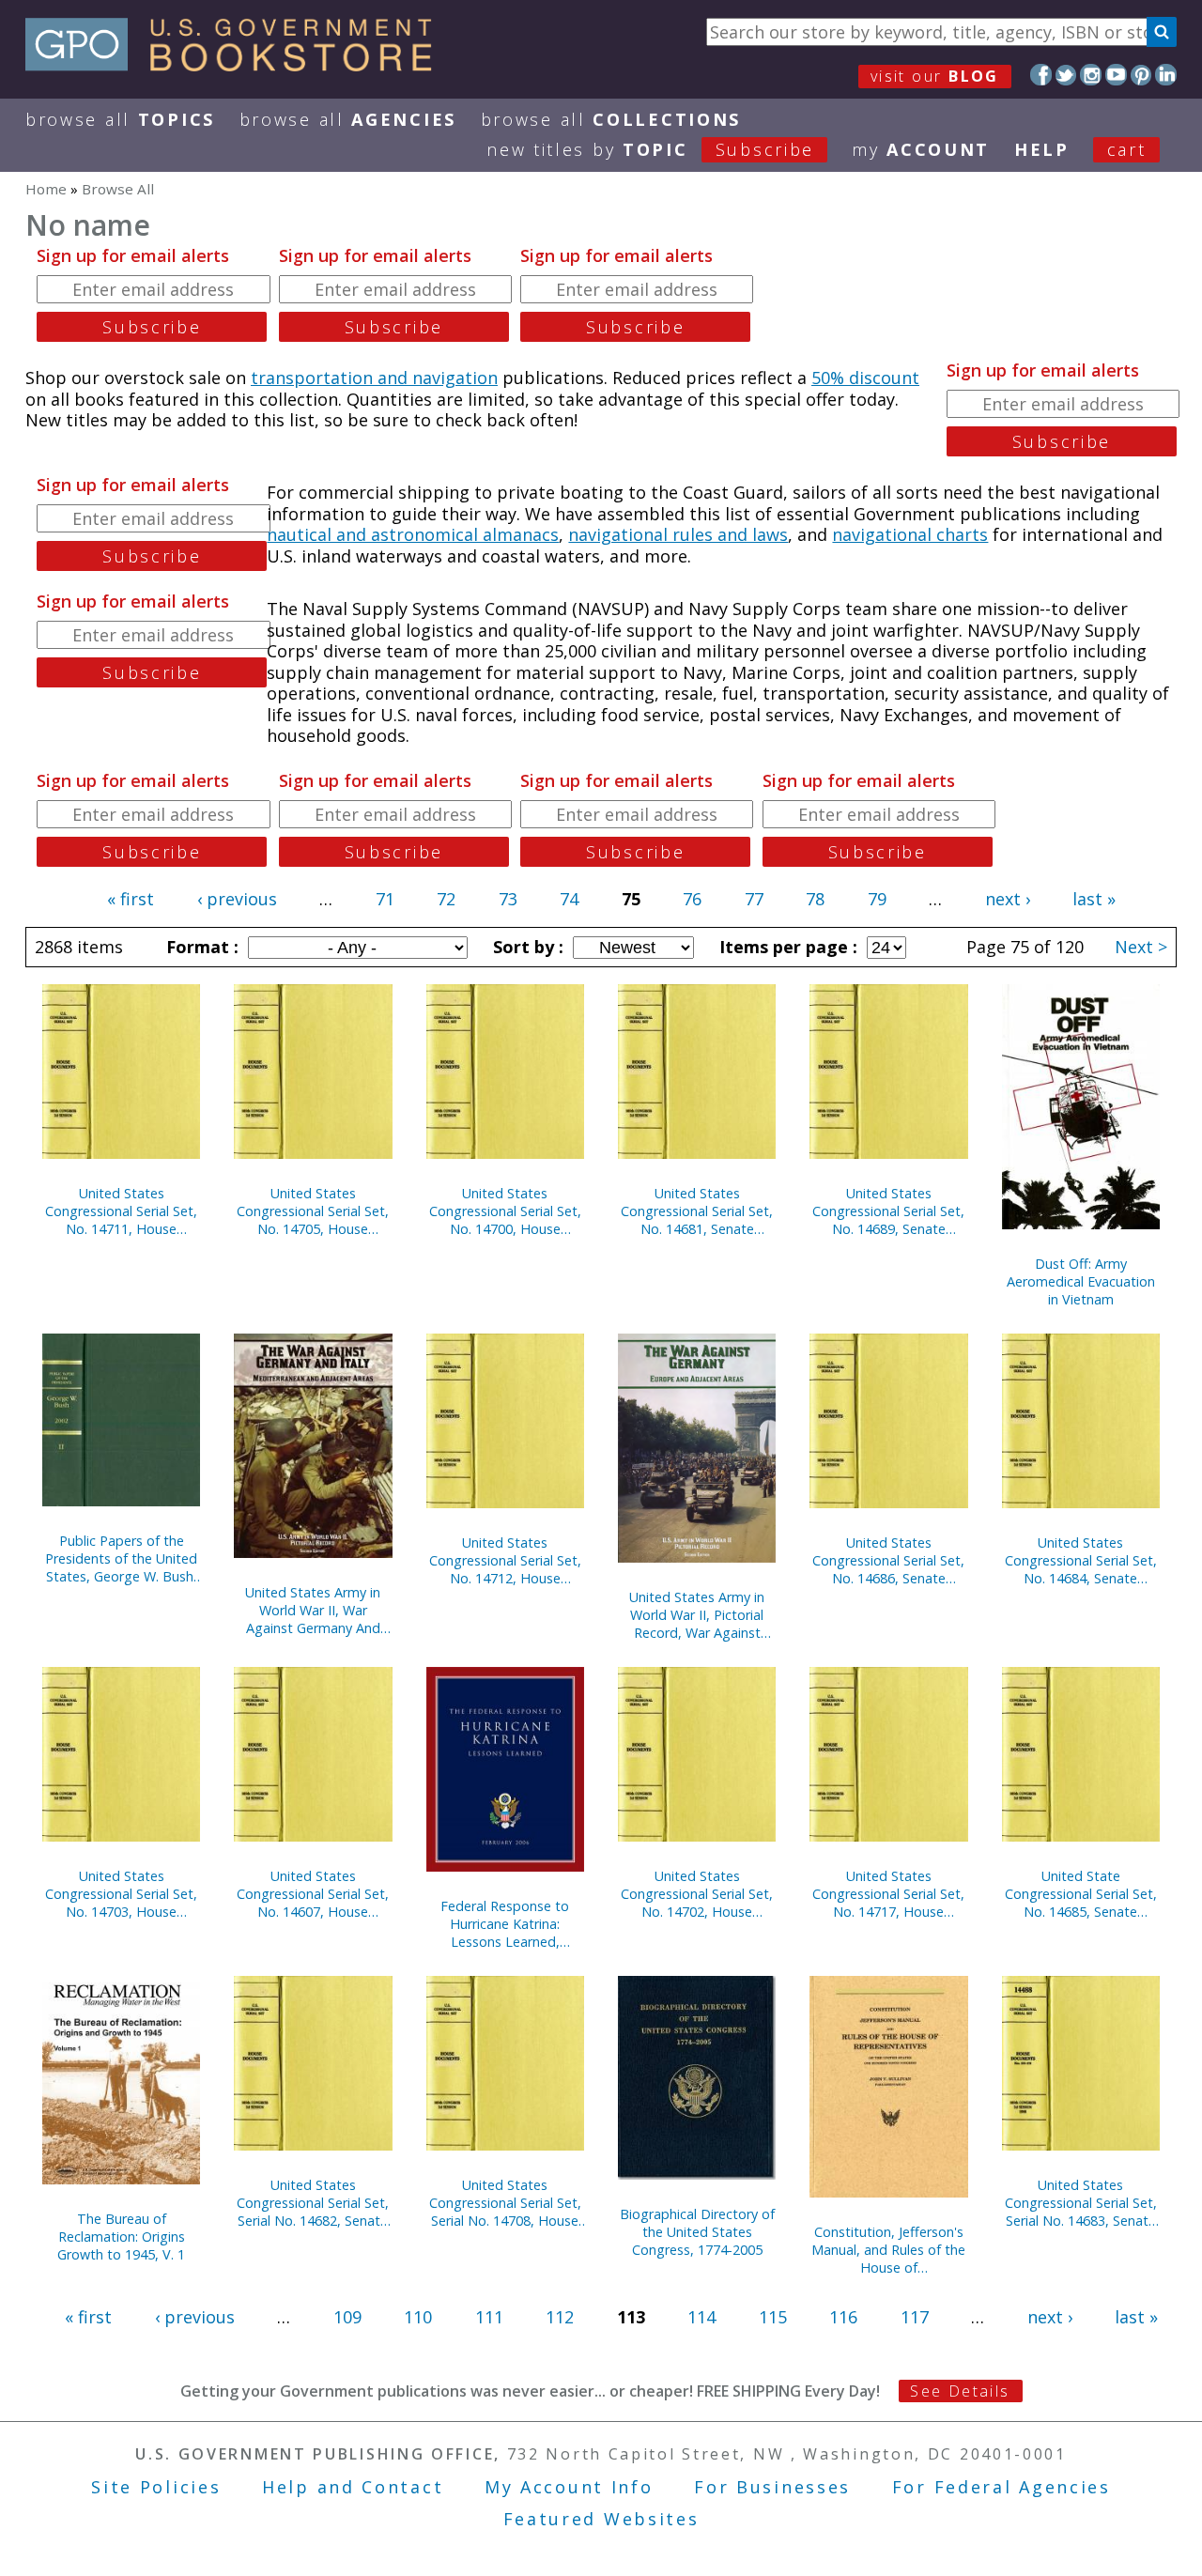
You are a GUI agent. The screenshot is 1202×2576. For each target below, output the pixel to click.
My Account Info (569, 2487)
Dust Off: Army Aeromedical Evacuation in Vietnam (1081, 1281)
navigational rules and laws (678, 534)
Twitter (1066, 75)
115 (773, 2317)
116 (843, 2317)
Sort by (526, 947)
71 (385, 899)
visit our (935, 76)
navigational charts (910, 534)
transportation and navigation (374, 378)
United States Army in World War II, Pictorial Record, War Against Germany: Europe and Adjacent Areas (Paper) (697, 1615)
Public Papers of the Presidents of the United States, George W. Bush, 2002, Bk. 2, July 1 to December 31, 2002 (121, 1558)
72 (446, 899)
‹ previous (237, 899)
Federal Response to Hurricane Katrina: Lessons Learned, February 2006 (505, 1924)
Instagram (1091, 75)
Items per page (786, 947)
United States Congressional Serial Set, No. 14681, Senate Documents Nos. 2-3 (697, 1211)
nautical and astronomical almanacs (413, 534)
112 (560, 2317)
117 (915, 2317)
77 (754, 899)
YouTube (1116, 75)
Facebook (1041, 75)
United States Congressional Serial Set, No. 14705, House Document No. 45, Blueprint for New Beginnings (313, 1211)
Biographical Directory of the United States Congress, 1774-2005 (697, 2232)
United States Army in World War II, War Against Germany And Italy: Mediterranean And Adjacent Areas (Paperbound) (313, 1610)
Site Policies (156, 2487)
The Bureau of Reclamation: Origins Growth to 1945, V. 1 (121, 2237)
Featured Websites (601, 2519)
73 (508, 899)
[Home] (237, 65)
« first (131, 899)
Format (200, 947)
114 (701, 2317)
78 (815, 899)
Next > (1141, 947)
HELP (1042, 149)
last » (1094, 899)
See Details (960, 2391)
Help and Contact (353, 2487)
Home (46, 189)
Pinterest (1141, 75)
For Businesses (772, 2487)
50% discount (865, 378)
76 (692, 899)
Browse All (120, 119)
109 (347, 2317)
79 (877, 899)
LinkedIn (1166, 75)
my (921, 149)
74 (569, 899)
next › (1008, 899)
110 (418, 2317)
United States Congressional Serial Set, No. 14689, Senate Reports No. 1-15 (888, 1211)
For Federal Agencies (1002, 2487)
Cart (1127, 149)
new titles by (650, 149)
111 (489, 2317)
